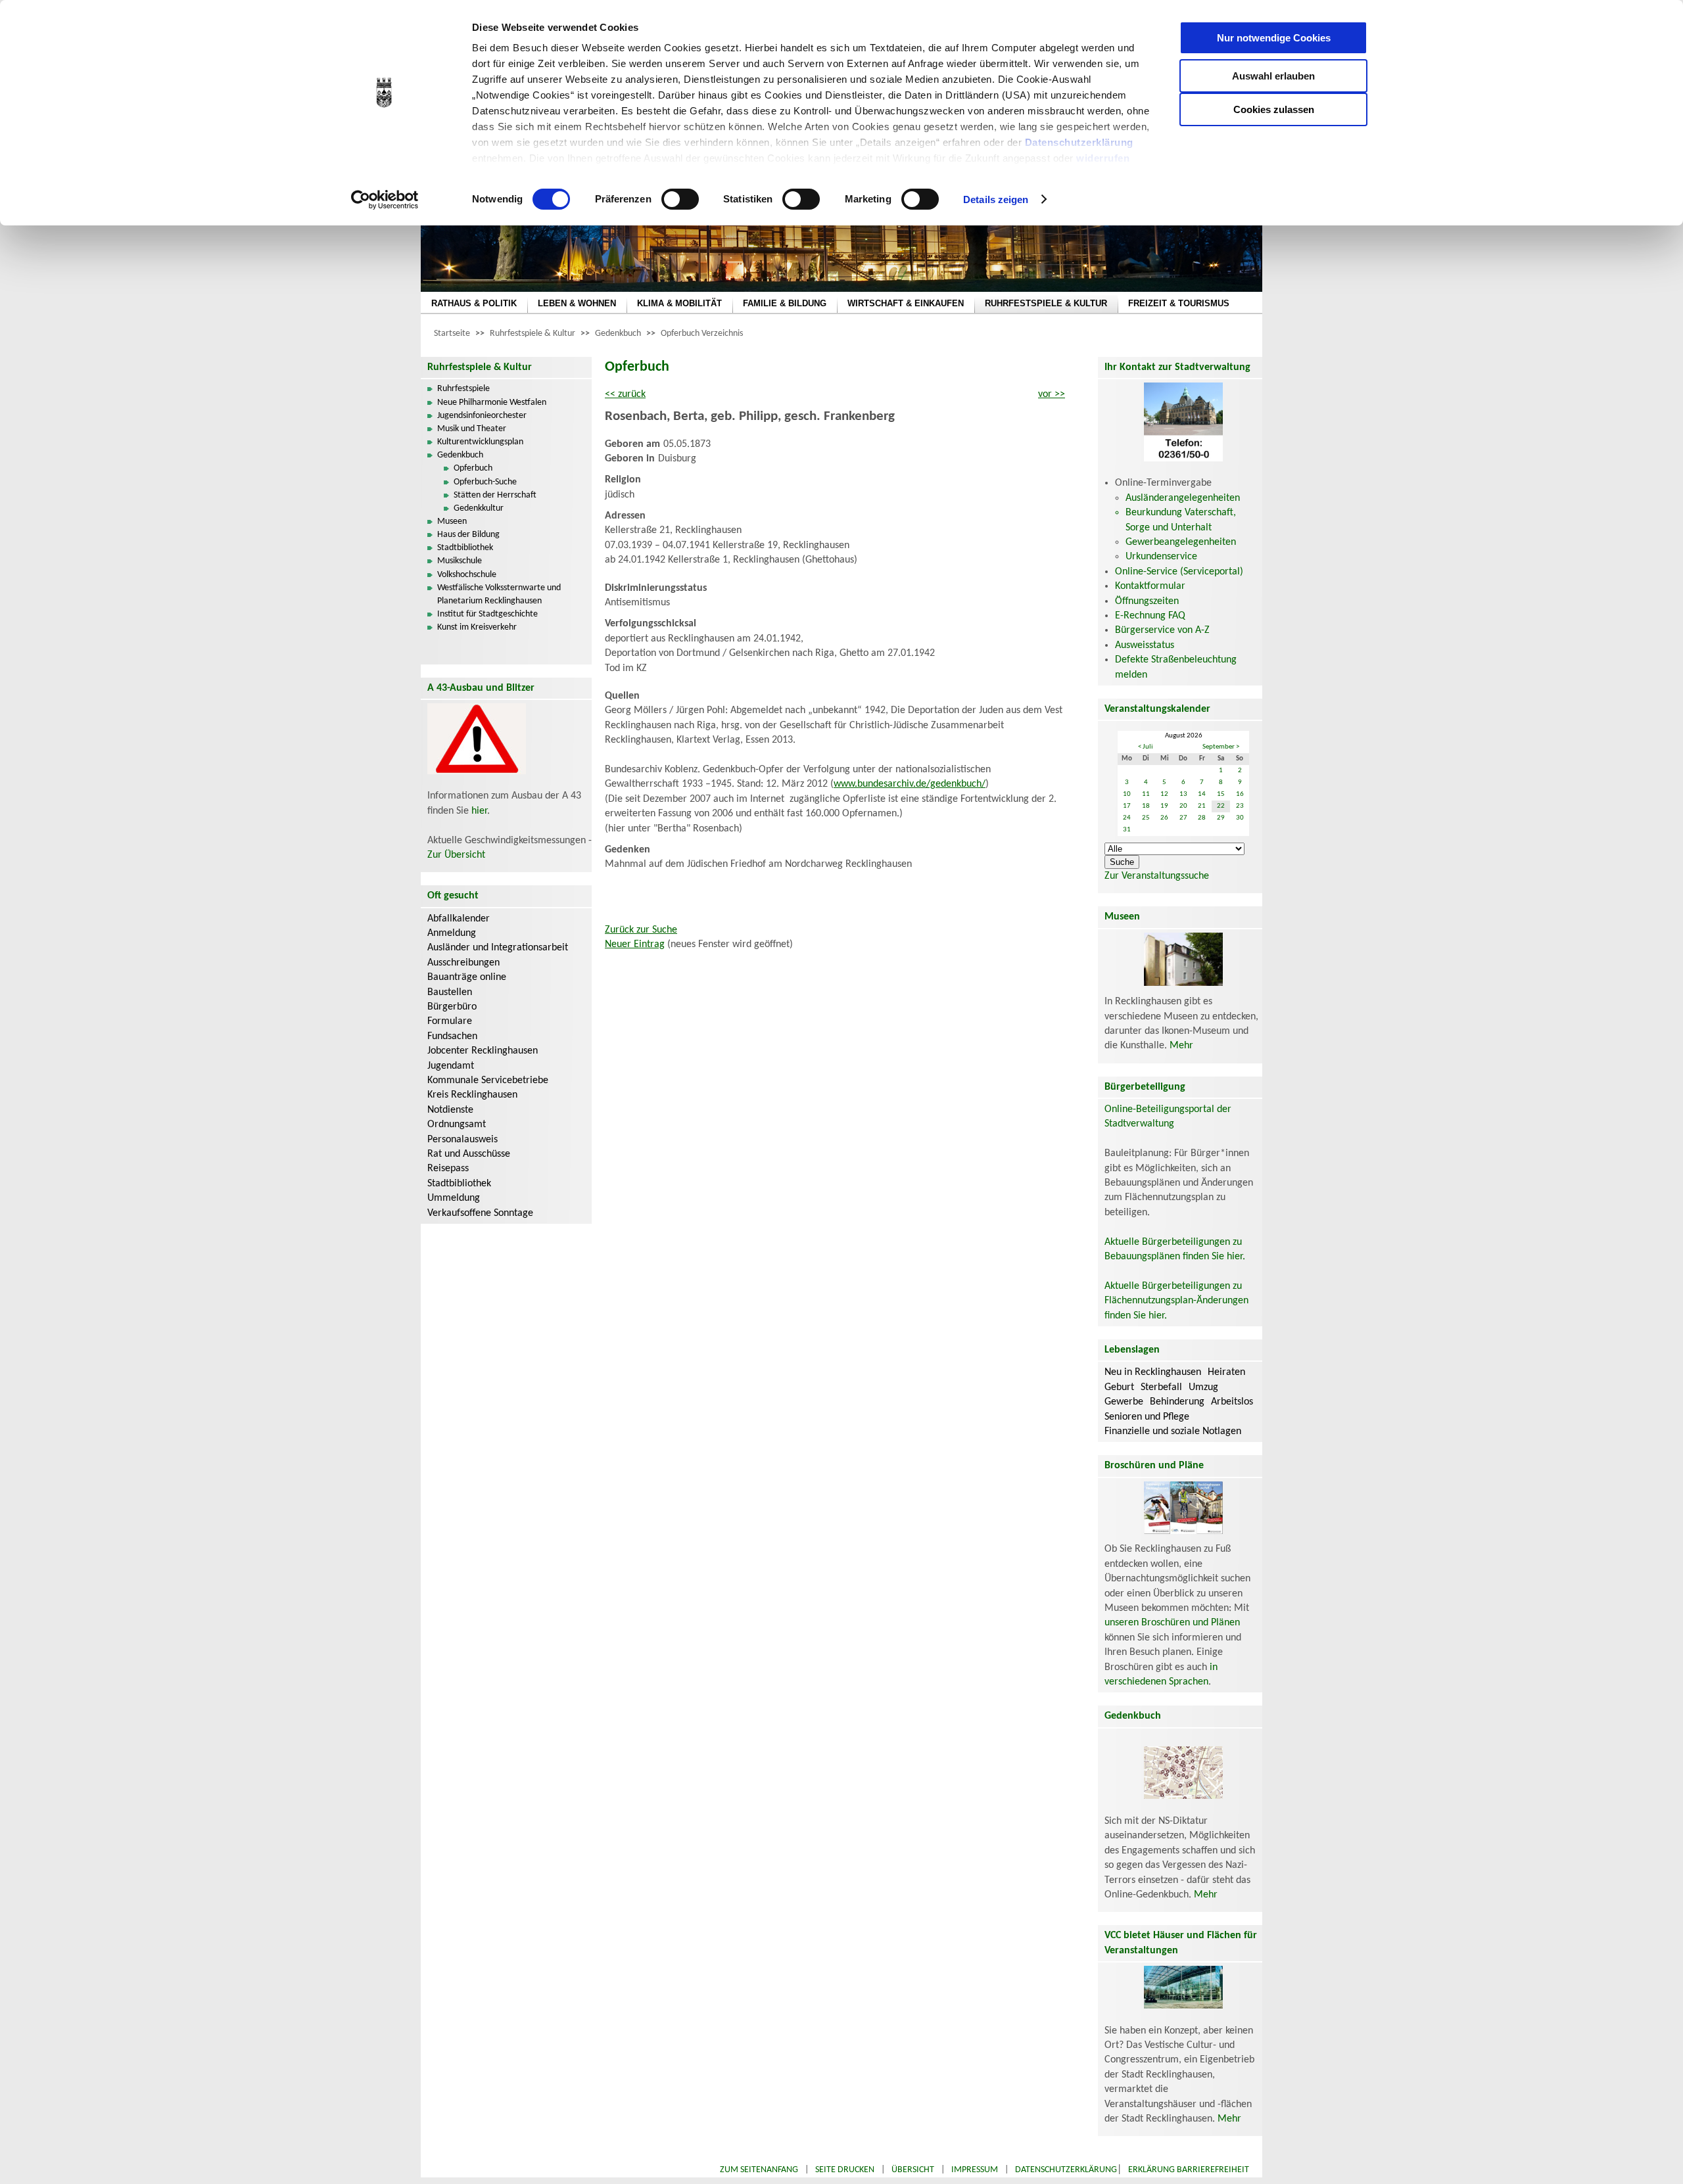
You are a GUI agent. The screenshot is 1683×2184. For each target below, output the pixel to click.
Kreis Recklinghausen (472, 1095)
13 (1183, 794)
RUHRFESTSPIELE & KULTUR (1046, 303)
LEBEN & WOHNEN (577, 303)
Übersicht (913, 2170)
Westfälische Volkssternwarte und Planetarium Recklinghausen (499, 594)
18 (1146, 806)
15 (1221, 794)
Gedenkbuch (618, 334)
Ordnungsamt (457, 1125)
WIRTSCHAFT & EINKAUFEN (906, 303)
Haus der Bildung (468, 535)
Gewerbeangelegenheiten (1181, 542)
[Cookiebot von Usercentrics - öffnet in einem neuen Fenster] (385, 200)
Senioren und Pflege (1147, 1417)
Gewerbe (1124, 1402)
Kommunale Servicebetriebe (488, 1080)
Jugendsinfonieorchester (482, 416)
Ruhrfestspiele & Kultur (533, 334)
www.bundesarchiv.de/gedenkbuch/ (910, 784)
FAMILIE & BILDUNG (785, 303)
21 (1202, 806)
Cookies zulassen (1274, 109)
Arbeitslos (1232, 1402)
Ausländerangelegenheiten (1183, 498)
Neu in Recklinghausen (1153, 1372)
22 (1221, 806)
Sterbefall (1161, 1387)
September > (1221, 747)
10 (1127, 794)
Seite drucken (845, 2170)
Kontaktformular (1150, 586)
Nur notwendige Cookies (1274, 38)
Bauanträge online (467, 977)
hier (479, 811)
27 (1183, 818)
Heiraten (1226, 1372)
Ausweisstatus (1145, 645)
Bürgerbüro (452, 1007)
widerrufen (1103, 158)
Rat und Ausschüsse (469, 1154)
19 (1164, 806)
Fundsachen (452, 1036)
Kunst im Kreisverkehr (477, 627)
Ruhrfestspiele (463, 389)
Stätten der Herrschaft (495, 495)
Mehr (1181, 1046)
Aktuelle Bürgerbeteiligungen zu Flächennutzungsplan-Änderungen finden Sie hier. (1176, 1301)
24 (1127, 818)
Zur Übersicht (456, 855)
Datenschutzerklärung (1079, 142)
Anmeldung (452, 933)
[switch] (680, 199)
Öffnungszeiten (1147, 601)
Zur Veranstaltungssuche (1157, 876)
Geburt (1119, 1387)
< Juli (1146, 747)
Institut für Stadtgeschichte (487, 614)
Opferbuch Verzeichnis (702, 334)
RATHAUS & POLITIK (474, 303)
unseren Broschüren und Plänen (1172, 1623)
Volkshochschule (467, 575)
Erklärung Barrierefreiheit (1189, 2170)
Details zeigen (996, 199)
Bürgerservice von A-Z (1162, 630)
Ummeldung (454, 1198)
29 (1221, 818)
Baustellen (450, 992)
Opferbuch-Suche (485, 482)
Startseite (452, 334)
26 (1164, 818)
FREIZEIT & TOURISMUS (1179, 303)
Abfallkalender (459, 919)
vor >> (1052, 394)
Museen (452, 522)
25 (1146, 818)
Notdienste (450, 1110)
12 (1164, 794)
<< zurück (625, 394)
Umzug (1203, 1387)
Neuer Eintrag (635, 944)
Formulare (450, 1021)
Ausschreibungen (463, 963)
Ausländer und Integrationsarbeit (498, 948)
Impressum (975, 2170)
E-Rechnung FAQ (1150, 616)
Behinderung (1177, 1402)
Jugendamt (451, 1066)
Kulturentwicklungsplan (480, 442)
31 (1127, 830)
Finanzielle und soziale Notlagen (1173, 1431)
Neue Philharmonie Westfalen (492, 403)
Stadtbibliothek (465, 548)
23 (1240, 806)
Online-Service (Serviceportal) (1179, 572)
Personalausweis (462, 1140)
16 (1240, 794)
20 (1183, 806)
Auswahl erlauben (1273, 76)
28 (1202, 818)
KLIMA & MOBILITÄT (679, 303)
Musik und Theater (472, 429)
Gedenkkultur (479, 508)
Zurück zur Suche (641, 930)
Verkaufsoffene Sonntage (480, 1213)
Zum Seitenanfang (759, 2170)
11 (1146, 794)
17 (1127, 806)
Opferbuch (473, 468)
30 (1240, 818)
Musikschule (460, 561)
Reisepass (448, 1169)
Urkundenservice (1161, 557)
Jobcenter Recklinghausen (483, 1051)
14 (1202, 794)
